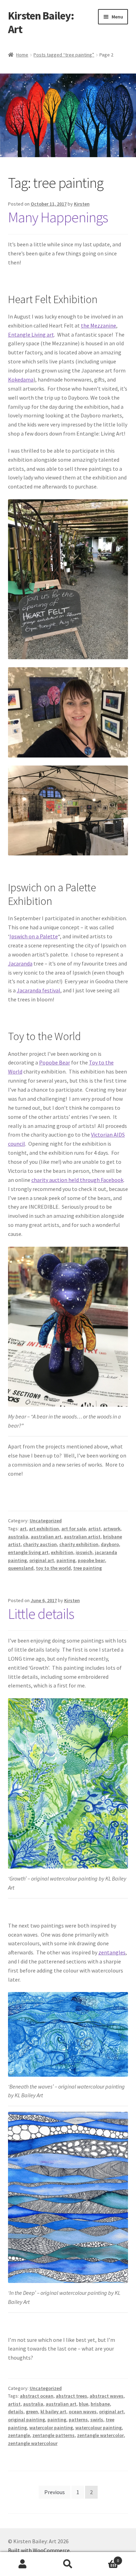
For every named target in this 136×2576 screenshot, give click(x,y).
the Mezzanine (99, 325)
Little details (41, 1614)
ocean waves (83, 2412)
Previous (55, 2492)
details (16, 2412)
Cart (105, 2558)
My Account (23, 2564)
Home (22, 55)
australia (18, 1537)
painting (66, 1560)
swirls (97, 2420)
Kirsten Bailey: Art (41, 22)
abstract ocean (37, 2396)
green (32, 2412)
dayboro (110, 1544)
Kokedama (21, 379)
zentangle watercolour (33, 2443)
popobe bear (91, 1560)
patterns (78, 2420)
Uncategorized (46, 1521)
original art (42, 1560)
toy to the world (53, 1568)
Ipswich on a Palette (34, 936)
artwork (112, 1529)
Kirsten (82, 204)
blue (84, 2404)
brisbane (100, 2404)
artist (95, 1529)
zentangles (112, 1952)
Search (68, 2564)
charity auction (40, 1544)
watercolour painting (99, 2428)
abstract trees (71, 2396)
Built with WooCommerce (39, 2550)
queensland (21, 1568)
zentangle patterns (54, 2435)
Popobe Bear (55, 1062)
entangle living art (28, 1552)
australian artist (82, 1537)
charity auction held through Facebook (77, 1180)
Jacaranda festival (39, 990)
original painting (27, 2420)
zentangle (19, 2435)
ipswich (84, 1552)
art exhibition (44, 1529)
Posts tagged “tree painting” (64, 55)
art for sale (74, 1529)
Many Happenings (58, 217)
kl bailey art (53, 2412)
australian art (46, 1537)
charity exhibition (79, 1544)
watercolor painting (51, 2428)
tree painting (88, 1568)
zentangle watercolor (100, 2435)
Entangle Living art (31, 335)
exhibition (62, 1552)
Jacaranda (20, 963)
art (23, 1529)
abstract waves (107, 2396)
